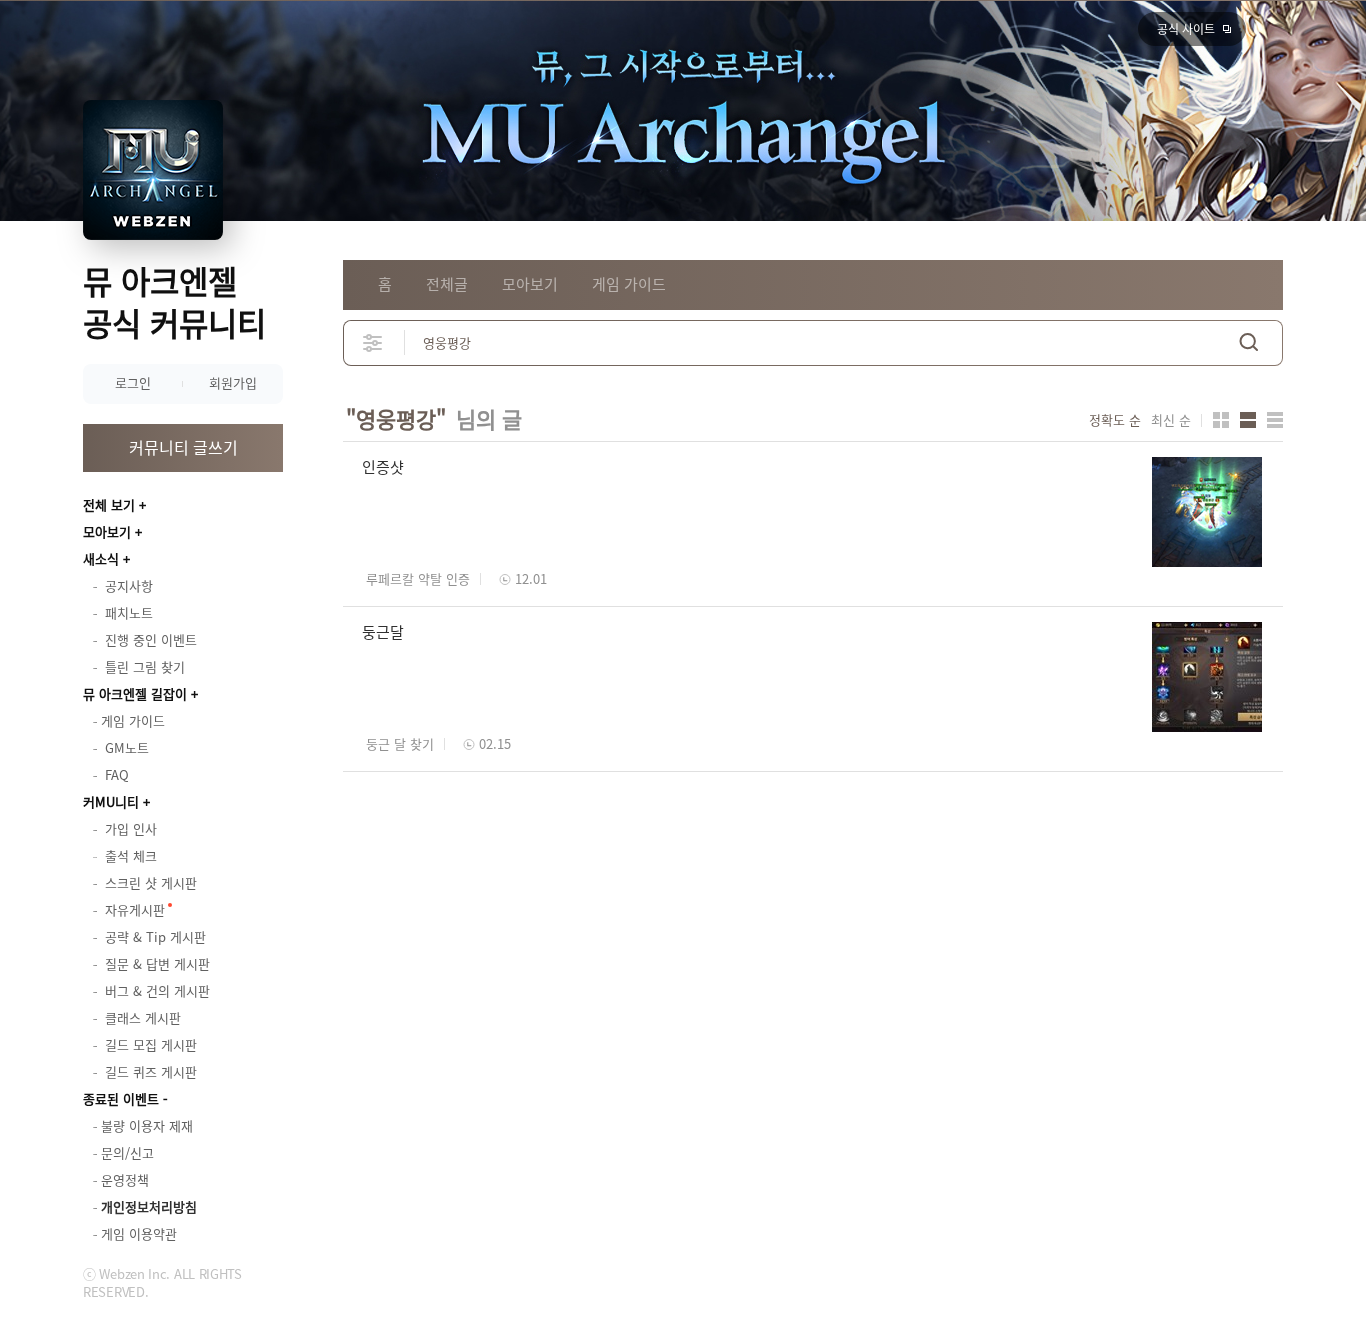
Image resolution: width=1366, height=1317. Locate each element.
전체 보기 (109, 504)
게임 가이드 (629, 284)
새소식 (101, 558)
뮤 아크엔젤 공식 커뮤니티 (174, 301)
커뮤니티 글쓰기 (183, 447)
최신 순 (1171, 420)
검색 (1249, 342)
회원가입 (233, 382)
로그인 (133, 382)
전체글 (447, 284)
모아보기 (107, 531)
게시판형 (1275, 420)
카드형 (1221, 420)
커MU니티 (111, 801)
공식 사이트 (1186, 29)
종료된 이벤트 (121, 1098)
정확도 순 (1115, 420)
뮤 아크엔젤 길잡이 (135, 693)
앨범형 (1248, 420)
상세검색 (373, 342)
